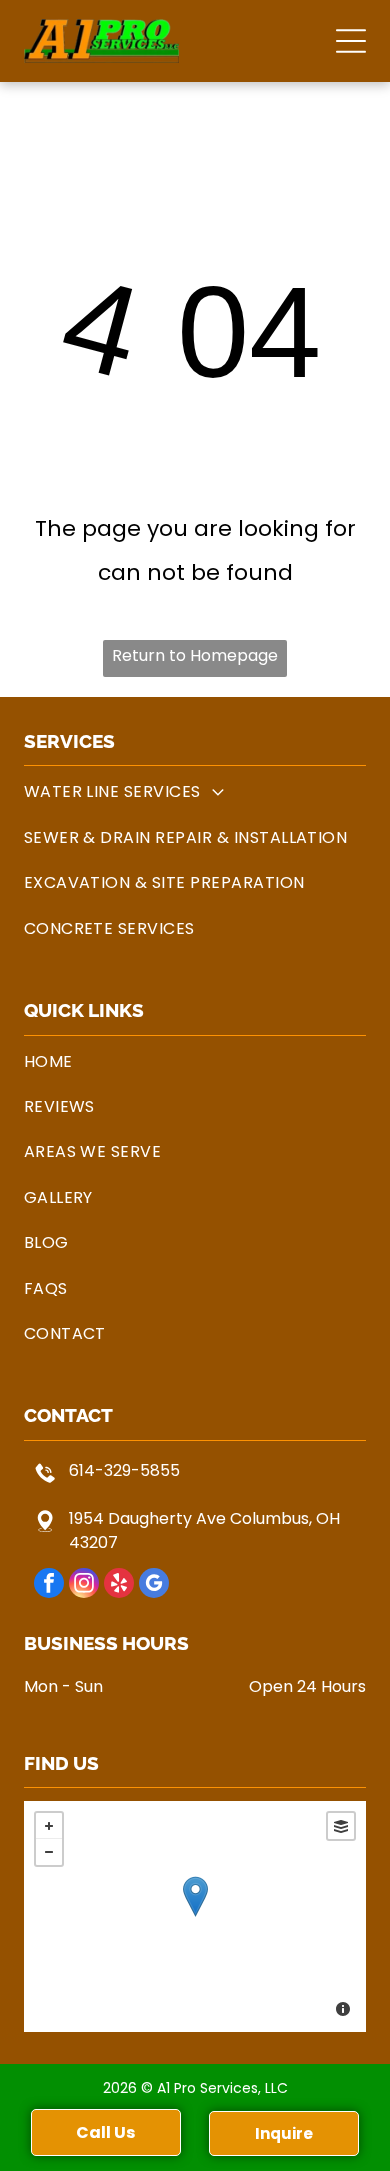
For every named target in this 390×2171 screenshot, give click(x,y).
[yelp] (119, 1585)
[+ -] (195, 1916)
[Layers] (341, 1826)
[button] (351, 41)
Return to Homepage (195, 655)
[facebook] (49, 1585)
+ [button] (49, 1826)
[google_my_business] (154, 1585)
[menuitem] (195, 791)
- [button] (49, 1852)
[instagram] (84, 1585)
